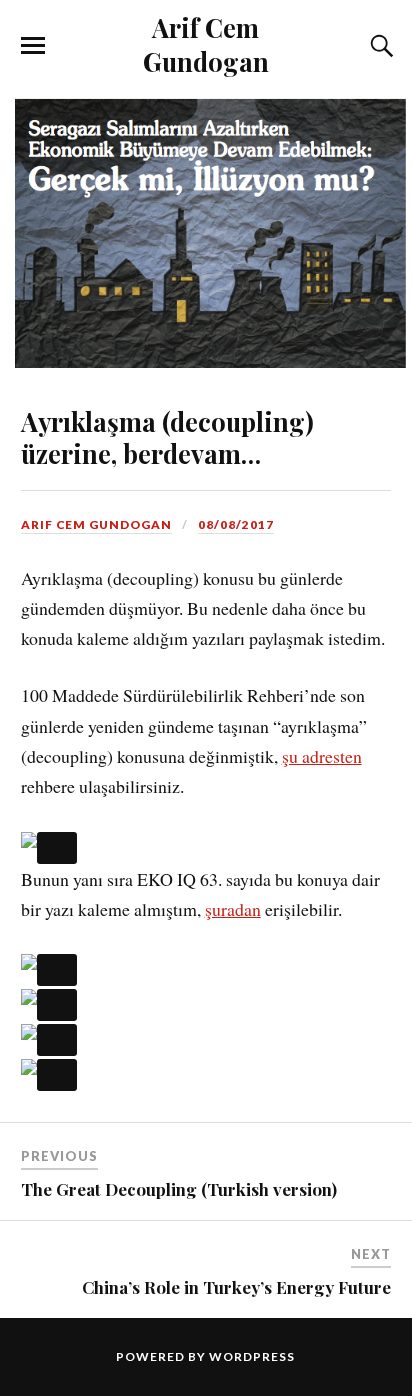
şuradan (233, 909)
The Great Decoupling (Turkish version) (179, 1189)
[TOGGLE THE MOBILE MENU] (33, 46)
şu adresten (322, 756)
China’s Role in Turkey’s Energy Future (236, 1287)
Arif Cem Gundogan (206, 44)
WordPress (252, 1356)
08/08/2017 (236, 524)
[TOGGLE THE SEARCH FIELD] (379, 46)
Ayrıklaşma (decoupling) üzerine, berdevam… (167, 437)
